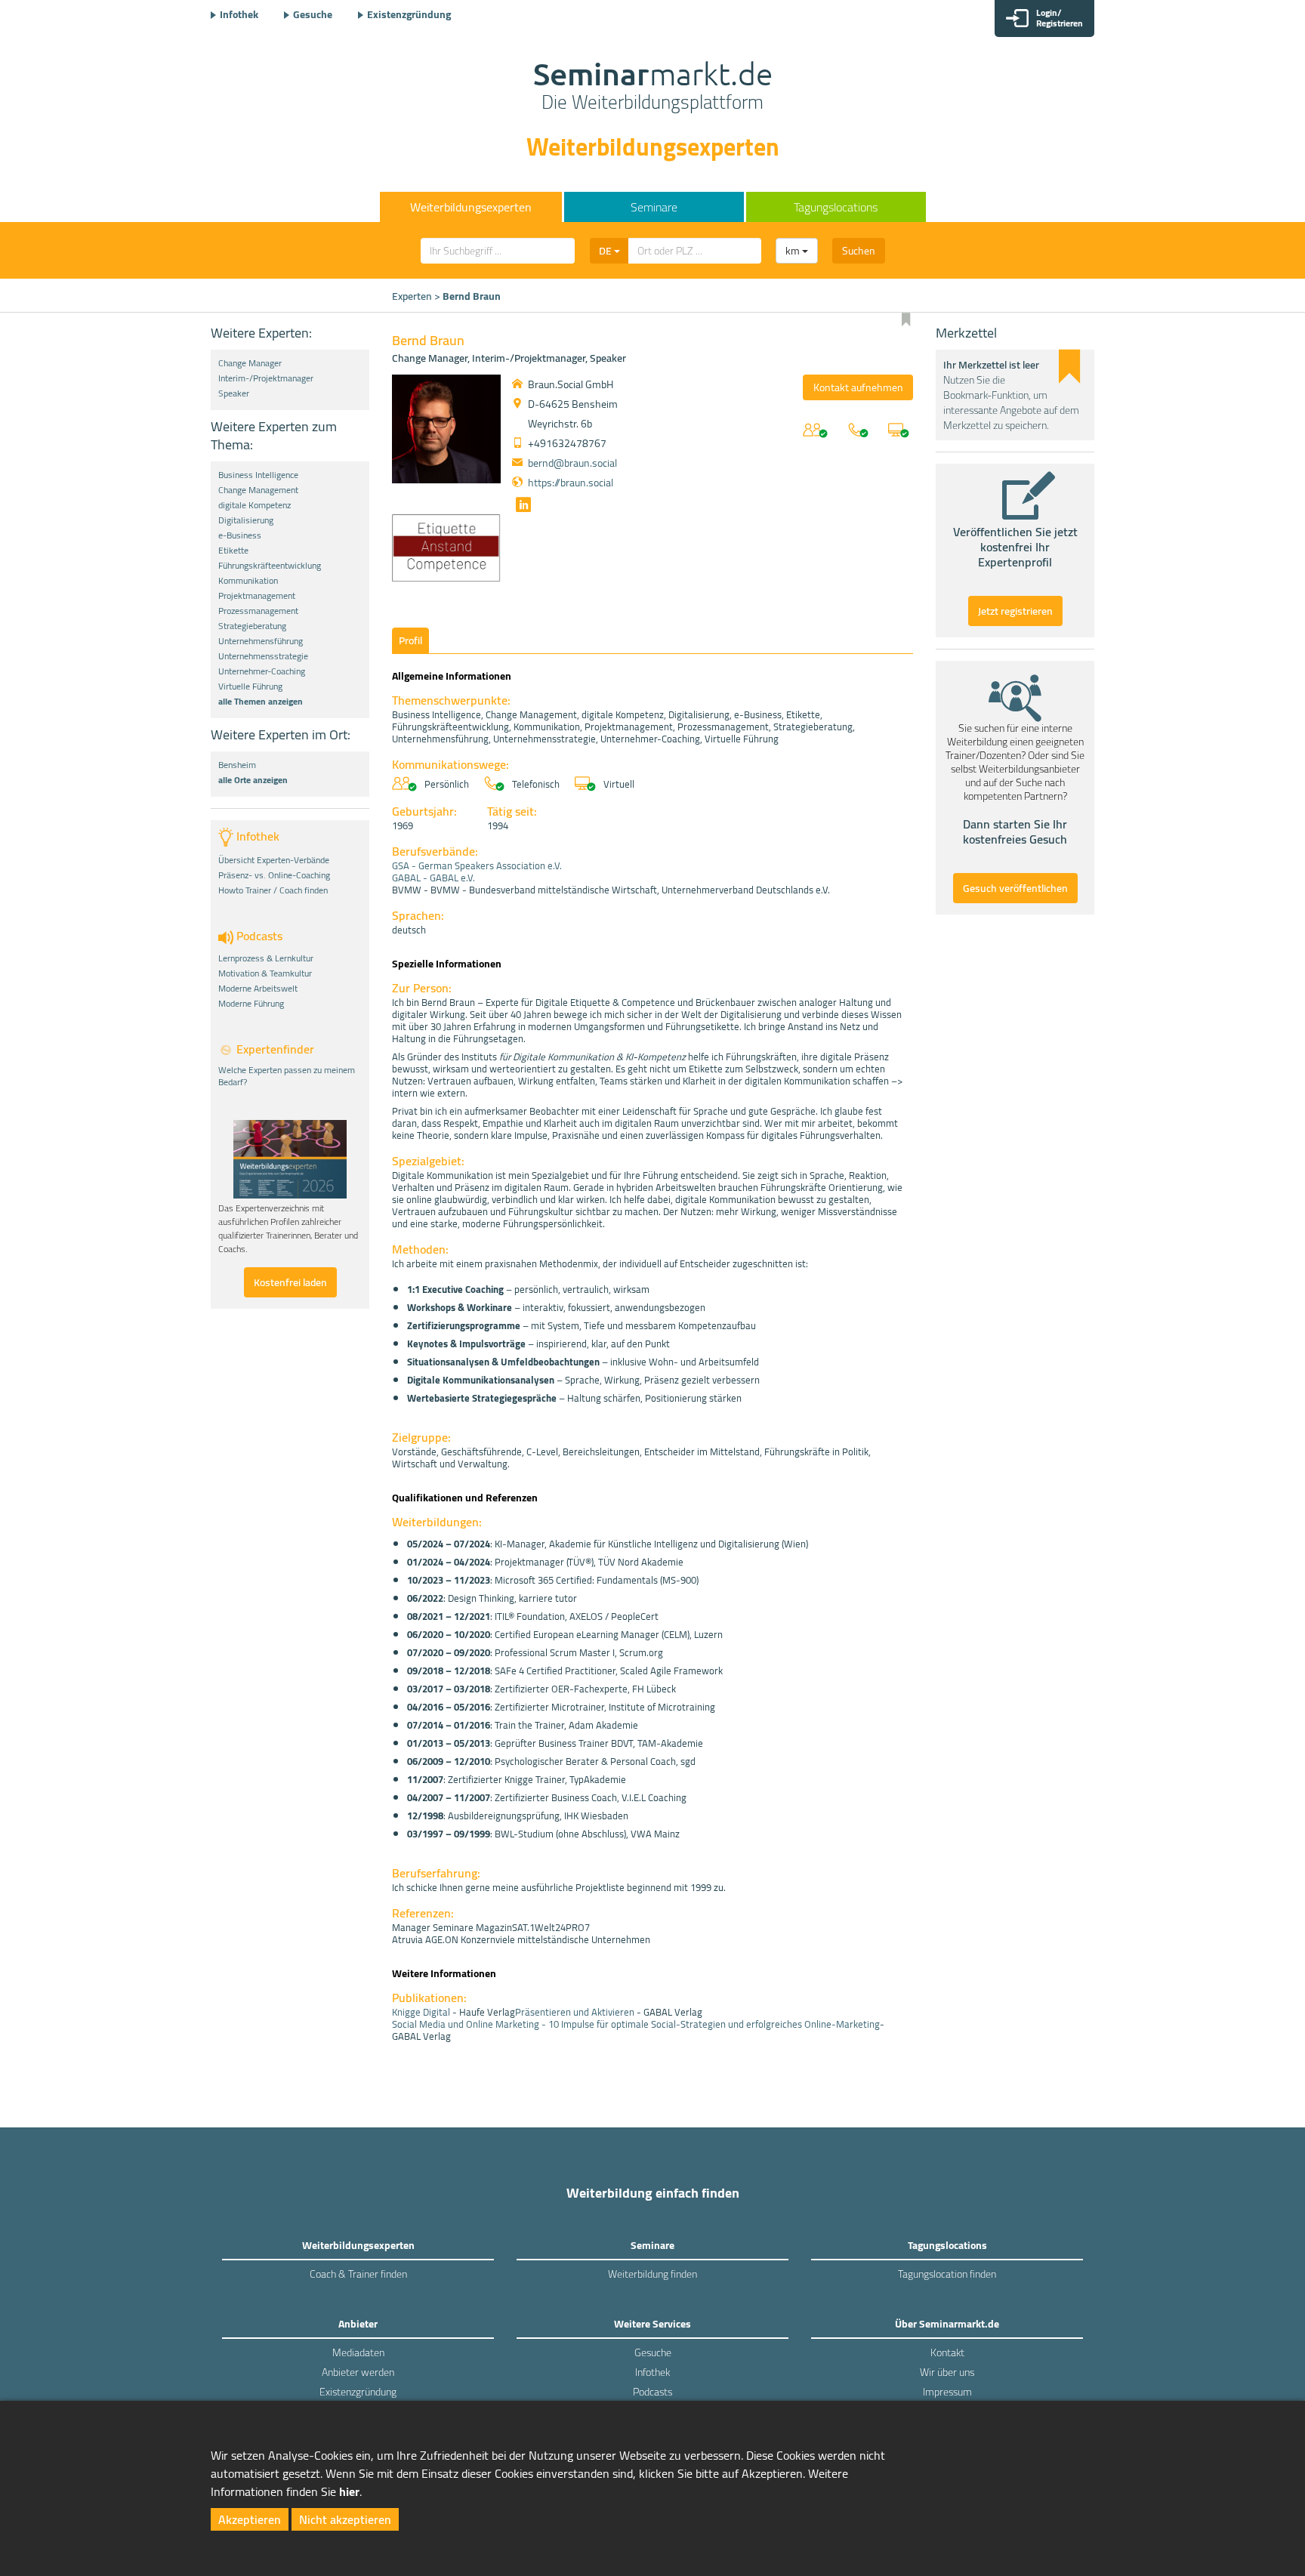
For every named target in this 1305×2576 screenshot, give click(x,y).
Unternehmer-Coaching (262, 671)
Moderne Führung (251, 1004)
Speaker (234, 393)
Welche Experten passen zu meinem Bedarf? (287, 1076)
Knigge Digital (421, 2012)
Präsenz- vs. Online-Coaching (274, 875)
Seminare (654, 207)
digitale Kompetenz (255, 505)
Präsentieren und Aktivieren (575, 2012)
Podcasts (652, 2392)
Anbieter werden (358, 2372)
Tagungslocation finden (947, 2274)
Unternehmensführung (261, 641)
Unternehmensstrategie (263, 656)
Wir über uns (947, 2372)
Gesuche (313, 14)
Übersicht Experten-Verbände (274, 860)
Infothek (239, 14)
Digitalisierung (246, 520)
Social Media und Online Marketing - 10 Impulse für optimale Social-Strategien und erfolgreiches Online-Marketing (636, 2024)
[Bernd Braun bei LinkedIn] (521, 507)
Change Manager (250, 363)
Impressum (947, 2392)
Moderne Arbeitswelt (258, 989)
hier (349, 2491)
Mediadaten (358, 2352)
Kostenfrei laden (290, 1282)
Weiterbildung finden (652, 2274)
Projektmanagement (257, 596)
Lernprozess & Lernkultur (266, 958)
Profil (410, 640)
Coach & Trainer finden (358, 2274)
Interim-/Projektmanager (266, 378)
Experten (412, 296)
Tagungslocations (836, 207)
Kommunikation (248, 581)
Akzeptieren (250, 2519)
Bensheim (237, 765)
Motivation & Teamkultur (265, 973)
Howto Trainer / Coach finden (273, 890)
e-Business (240, 535)
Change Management (258, 490)
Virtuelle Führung (250, 686)
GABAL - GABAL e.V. (433, 878)
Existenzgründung (409, 14)
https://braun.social (571, 483)
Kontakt (947, 2352)
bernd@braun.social (572, 463)
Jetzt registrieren (1015, 611)
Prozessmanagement (258, 611)
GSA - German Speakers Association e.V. (477, 865)
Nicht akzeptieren (345, 2519)
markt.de (653, 88)
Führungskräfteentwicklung (270, 566)
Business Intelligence (258, 475)
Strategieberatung (252, 626)
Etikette (233, 551)
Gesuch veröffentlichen (1015, 888)
